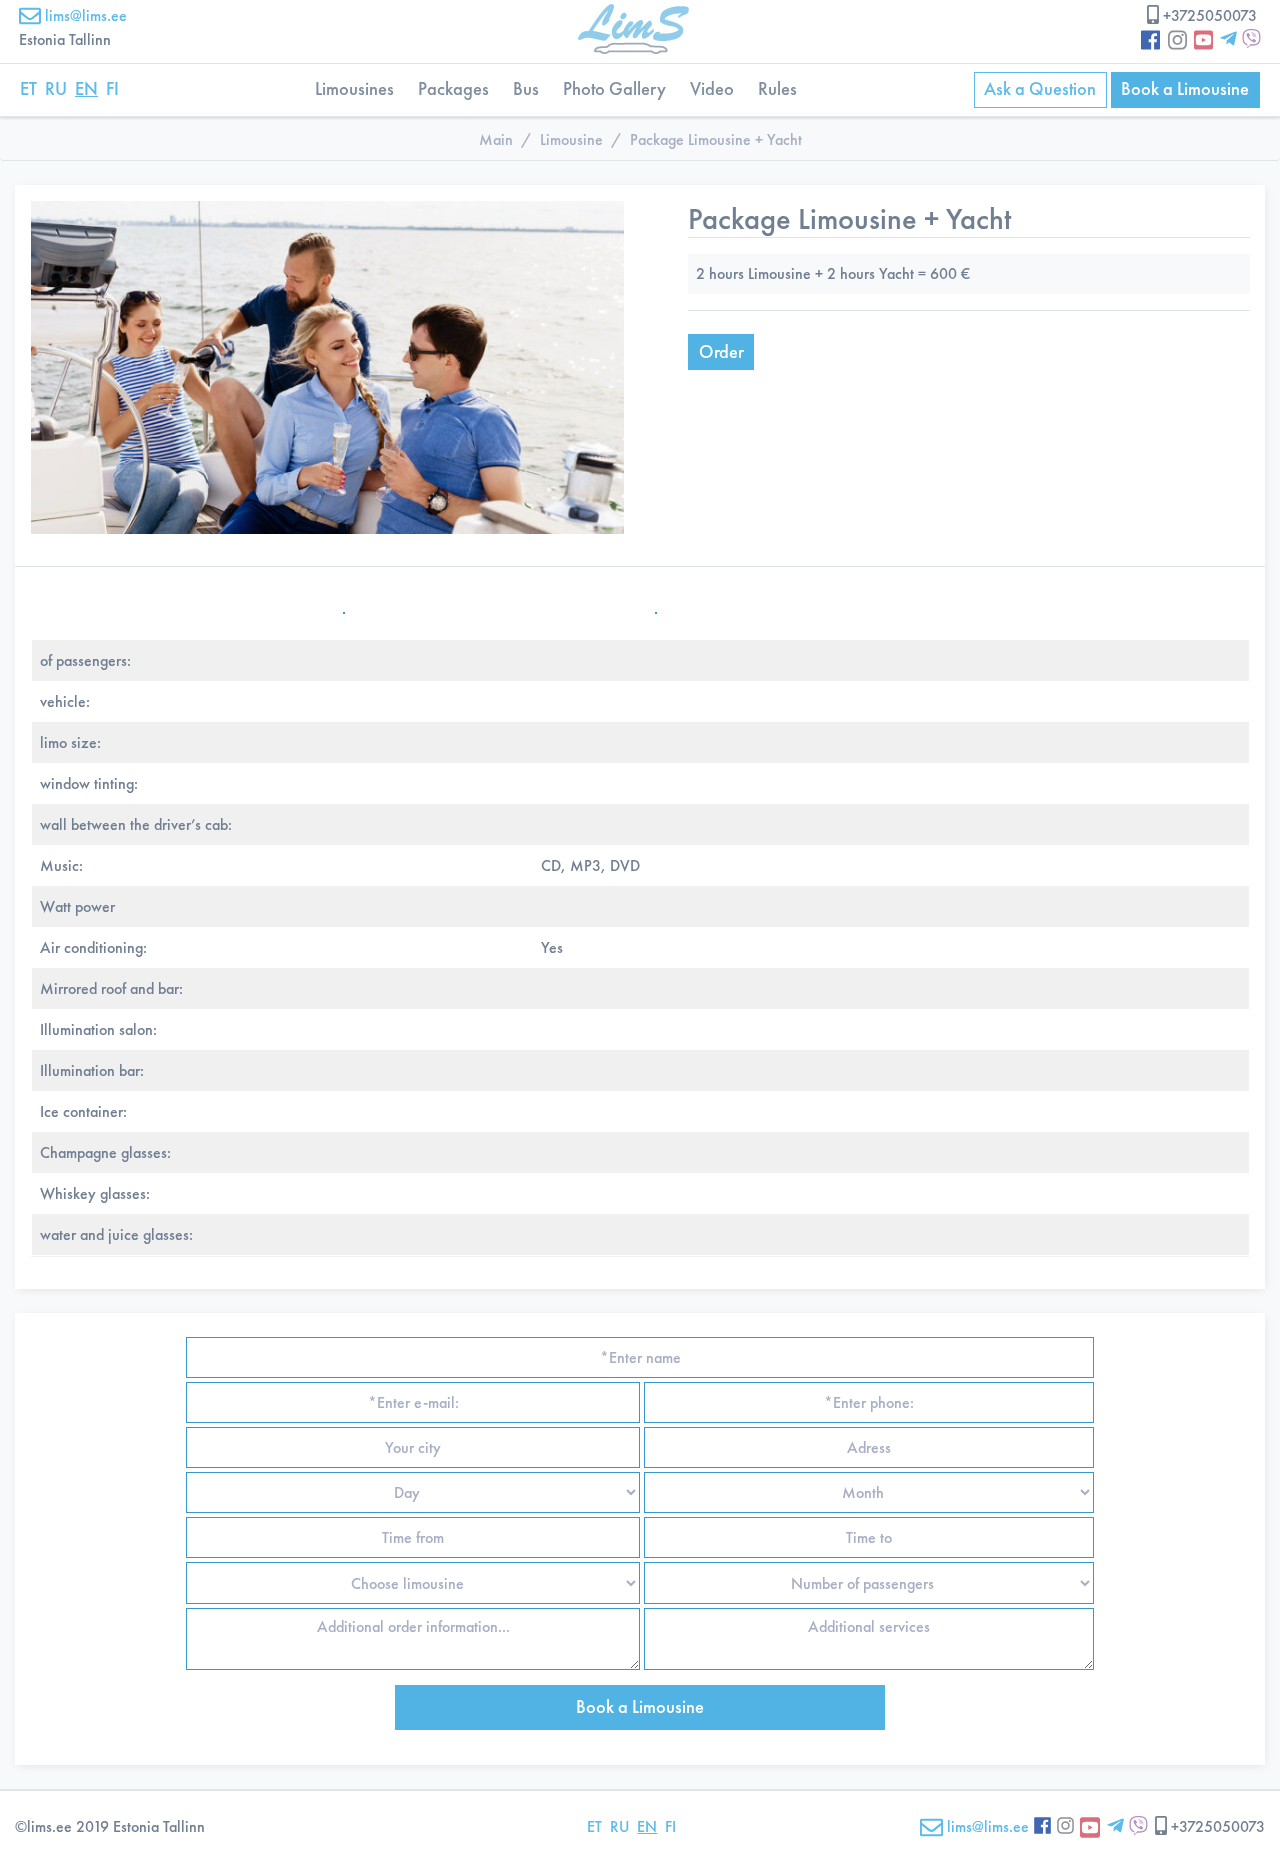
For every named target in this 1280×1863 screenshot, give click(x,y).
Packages (453, 89)
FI (112, 89)
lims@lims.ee (84, 15)
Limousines (354, 89)
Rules (777, 89)
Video (712, 89)
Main (496, 139)
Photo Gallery (614, 89)
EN (86, 89)
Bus (526, 89)
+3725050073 (1210, 15)
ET (28, 89)
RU (56, 89)
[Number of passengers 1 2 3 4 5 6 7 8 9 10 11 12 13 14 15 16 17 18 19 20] (867, 1582)
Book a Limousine (1185, 89)
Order (721, 352)
